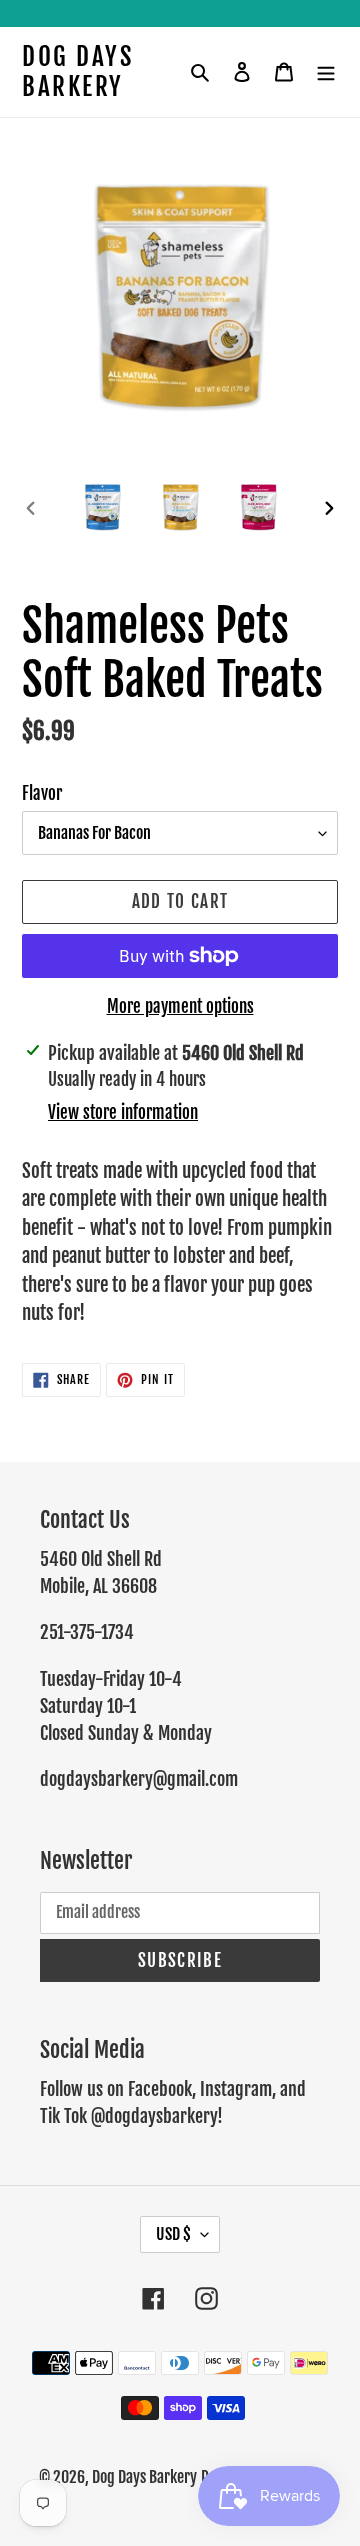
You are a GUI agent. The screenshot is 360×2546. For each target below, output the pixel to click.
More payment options (180, 1006)
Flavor (42, 793)
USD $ (173, 2234)
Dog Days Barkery (77, 72)
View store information (123, 1112)
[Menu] (326, 72)
